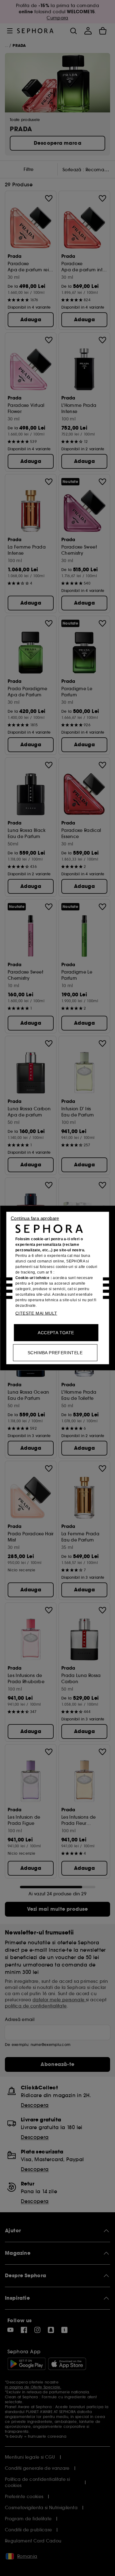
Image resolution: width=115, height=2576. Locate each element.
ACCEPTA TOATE (56, 1333)
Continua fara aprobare (35, 1218)
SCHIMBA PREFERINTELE (55, 1353)
